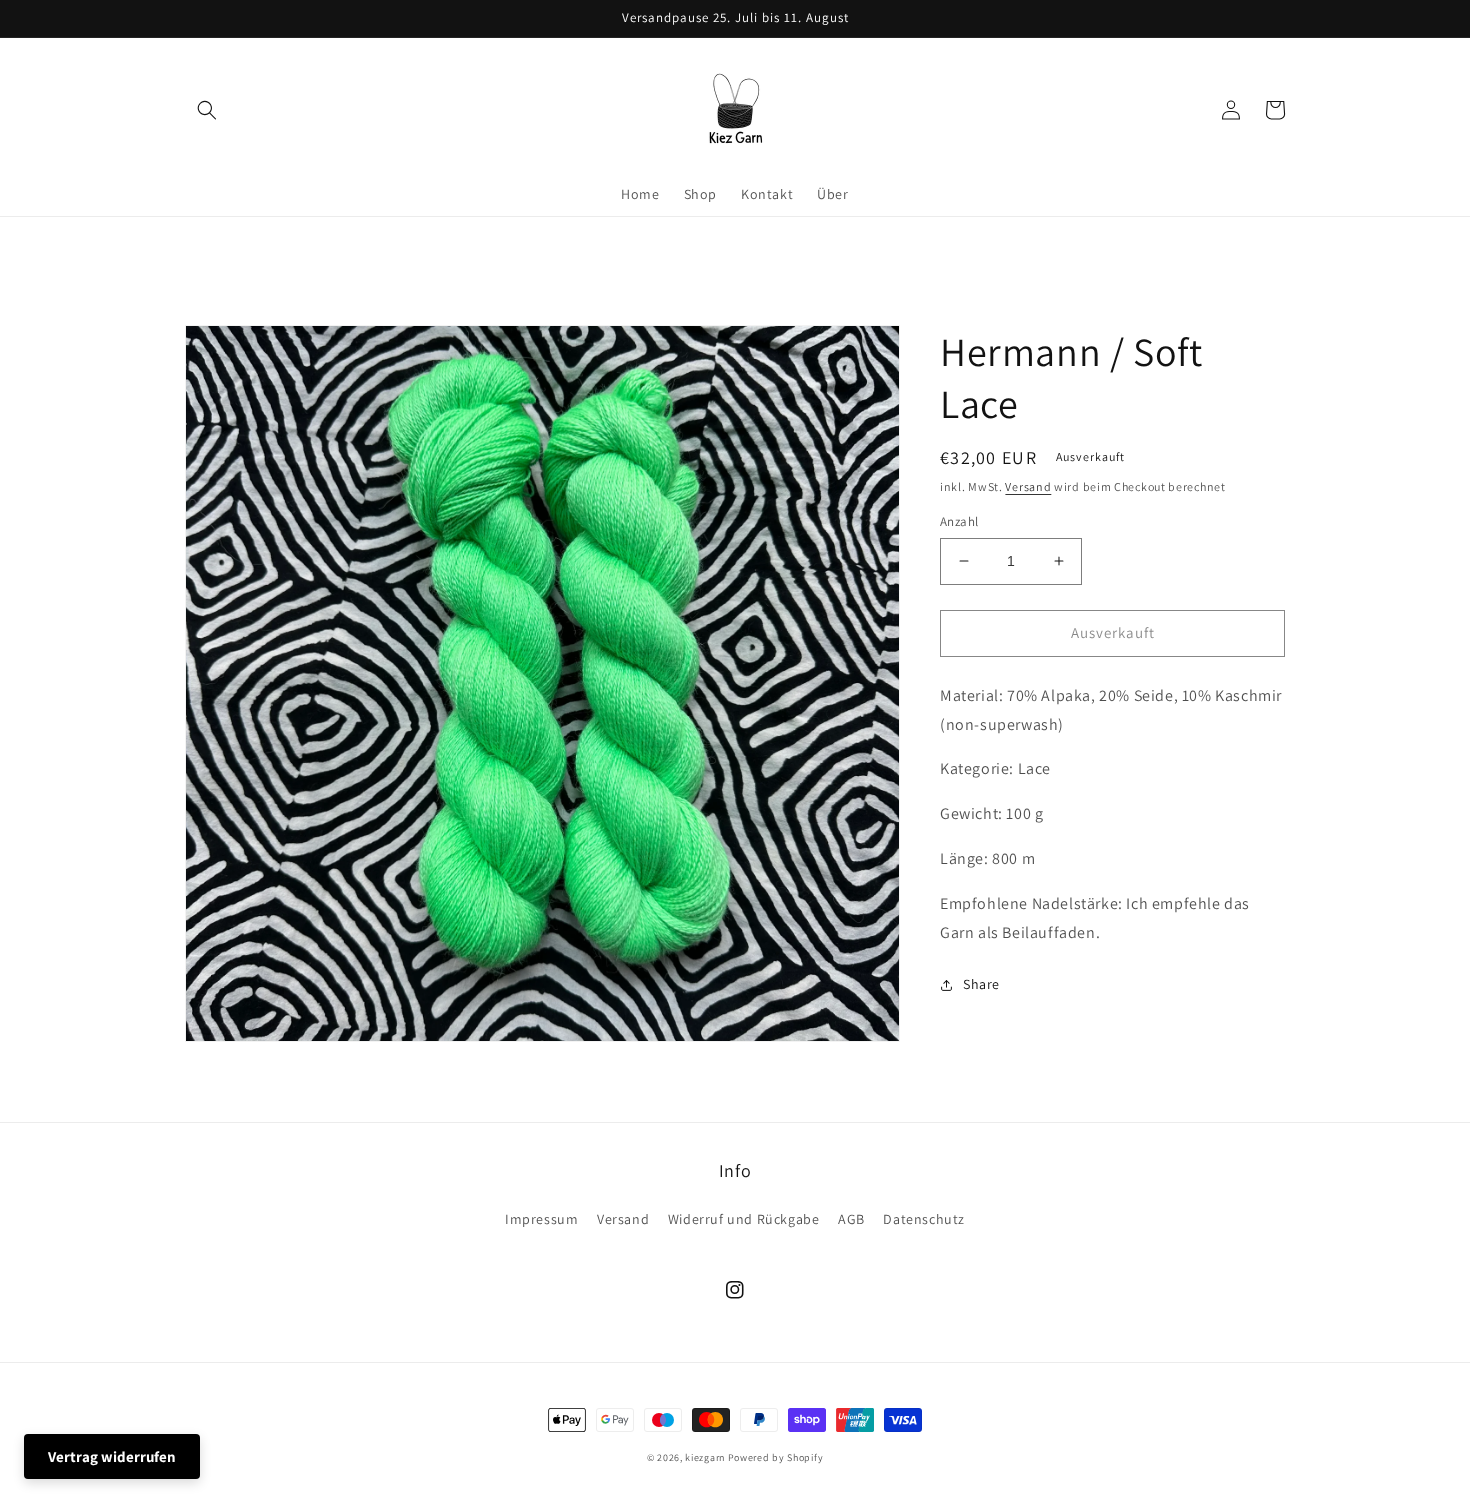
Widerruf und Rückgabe (744, 1219)
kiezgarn (705, 1457)
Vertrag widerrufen (112, 1456)
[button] (207, 110)
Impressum (541, 1219)
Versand (1028, 486)
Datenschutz (924, 1219)
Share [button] (981, 984)
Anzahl (959, 521)
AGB (851, 1219)
